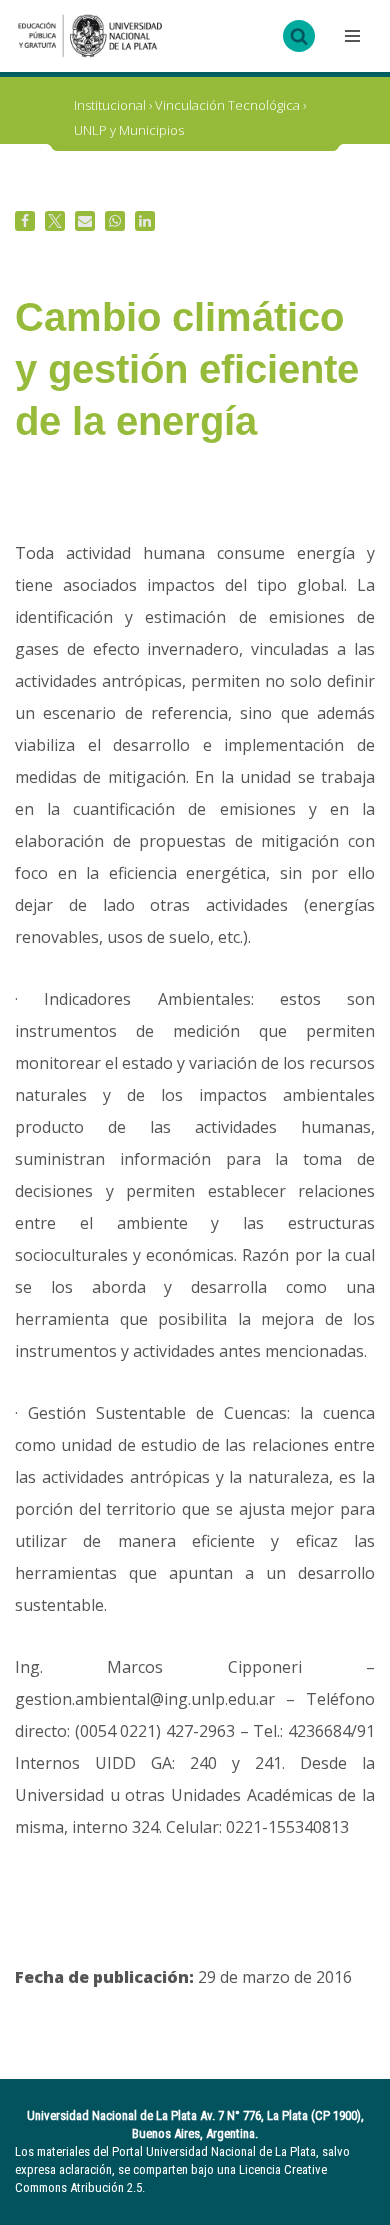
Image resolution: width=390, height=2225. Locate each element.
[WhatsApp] (115, 221)
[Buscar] (299, 36)
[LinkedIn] (145, 221)
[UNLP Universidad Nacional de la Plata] (90, 36)
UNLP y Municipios (129, 130)
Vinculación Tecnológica (227, 105)
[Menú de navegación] (350, 36)
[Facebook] (25, 221)
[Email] (85, 221)
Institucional (110, 105)
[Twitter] (55, 221)
